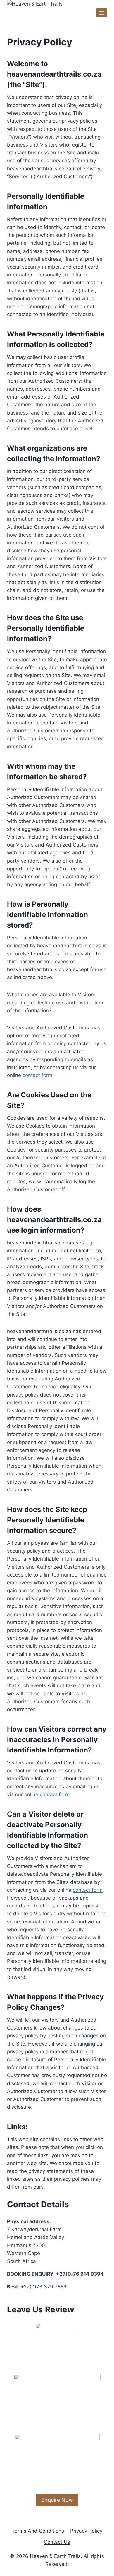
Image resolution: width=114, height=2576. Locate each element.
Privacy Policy (86, 2531)
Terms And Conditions (38, 2531)
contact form (37, 1075)
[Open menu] (102, 13)
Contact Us (57, 2542)
